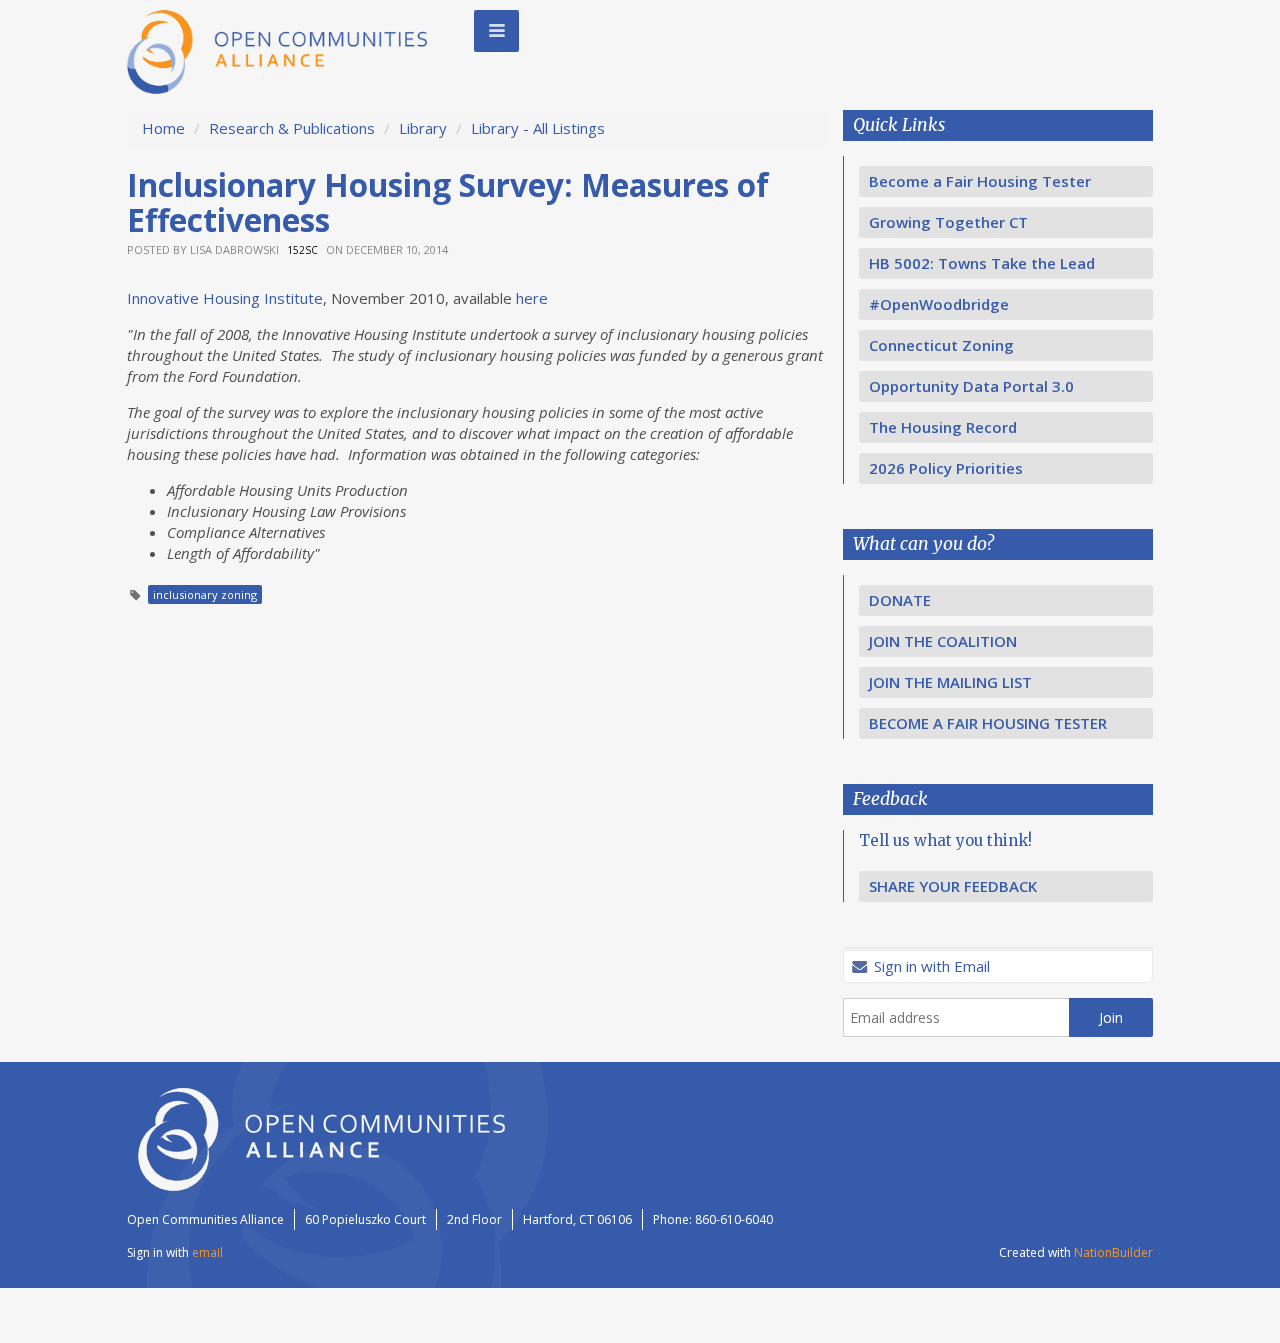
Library (425, 128)
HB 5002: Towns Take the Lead (982, 263)
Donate (900, 600)
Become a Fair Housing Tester (980, 181)
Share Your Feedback (953, 886)
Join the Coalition (943, 641)
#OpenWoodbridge (939, 304)
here (532, 298)
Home (163, 128)
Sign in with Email (930, 966)
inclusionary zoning (205, 594)
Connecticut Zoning (941, 345)
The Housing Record (943, 427)
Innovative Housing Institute (225, 298)
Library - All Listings (538, 128)
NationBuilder (1113, 1252)
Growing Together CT (948, 222)
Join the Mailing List (950, 682)
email (207, 1252)
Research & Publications (292, 128)
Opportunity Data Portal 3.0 (971, 386)
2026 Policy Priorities (946, 468)
